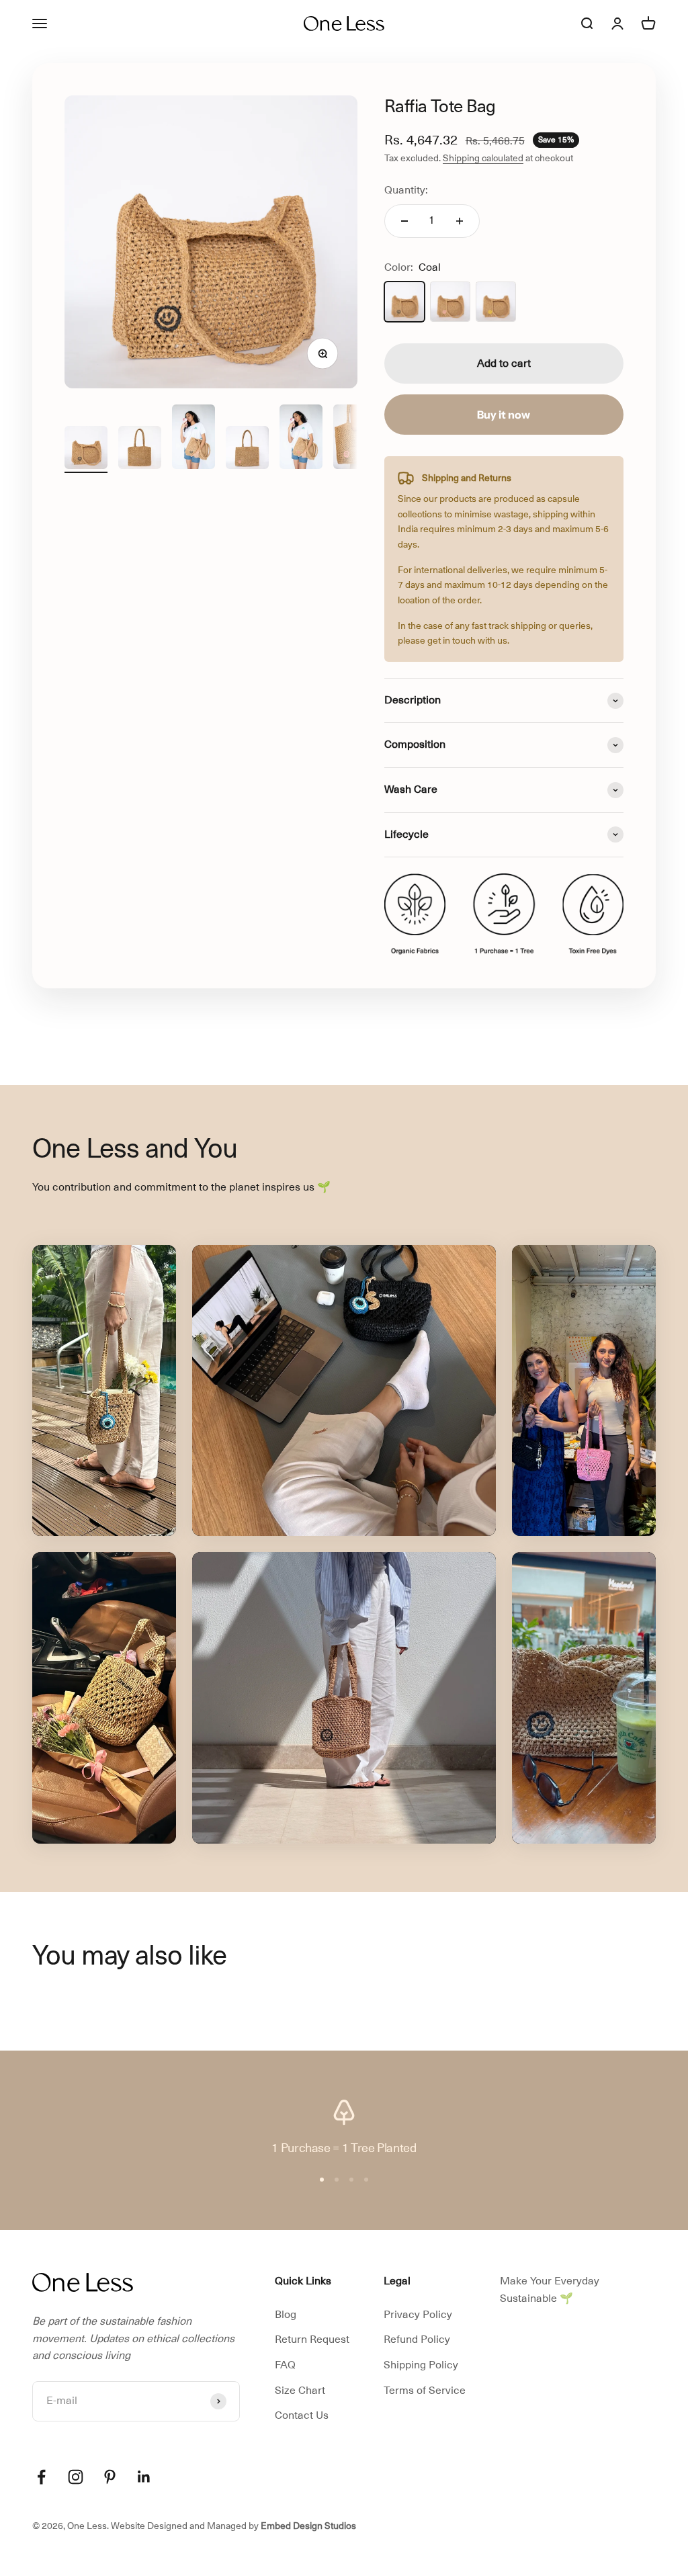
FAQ (285, 2365)
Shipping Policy (421, 2365)
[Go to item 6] (247, 449)
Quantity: (406, 190)
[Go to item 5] (193, 439)
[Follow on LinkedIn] (144, 2477)
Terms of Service (425, 2391)
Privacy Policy (418, 2315)
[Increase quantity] (460, 221)
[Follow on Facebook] (41, 2477)
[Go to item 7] (301, 439)
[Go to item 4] (140, 449)
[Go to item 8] (355, 439)
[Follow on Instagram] (76, 2477)
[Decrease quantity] (404, 221)
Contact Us (302, 2415)
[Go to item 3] (86, 449)
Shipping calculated (483, 158)
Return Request (312, 2339)
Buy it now (504, 415)
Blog (286, 2315)
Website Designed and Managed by (233, 2526)
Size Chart (300, 2391)
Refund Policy (417, 2339)
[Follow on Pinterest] (110, 2477)
